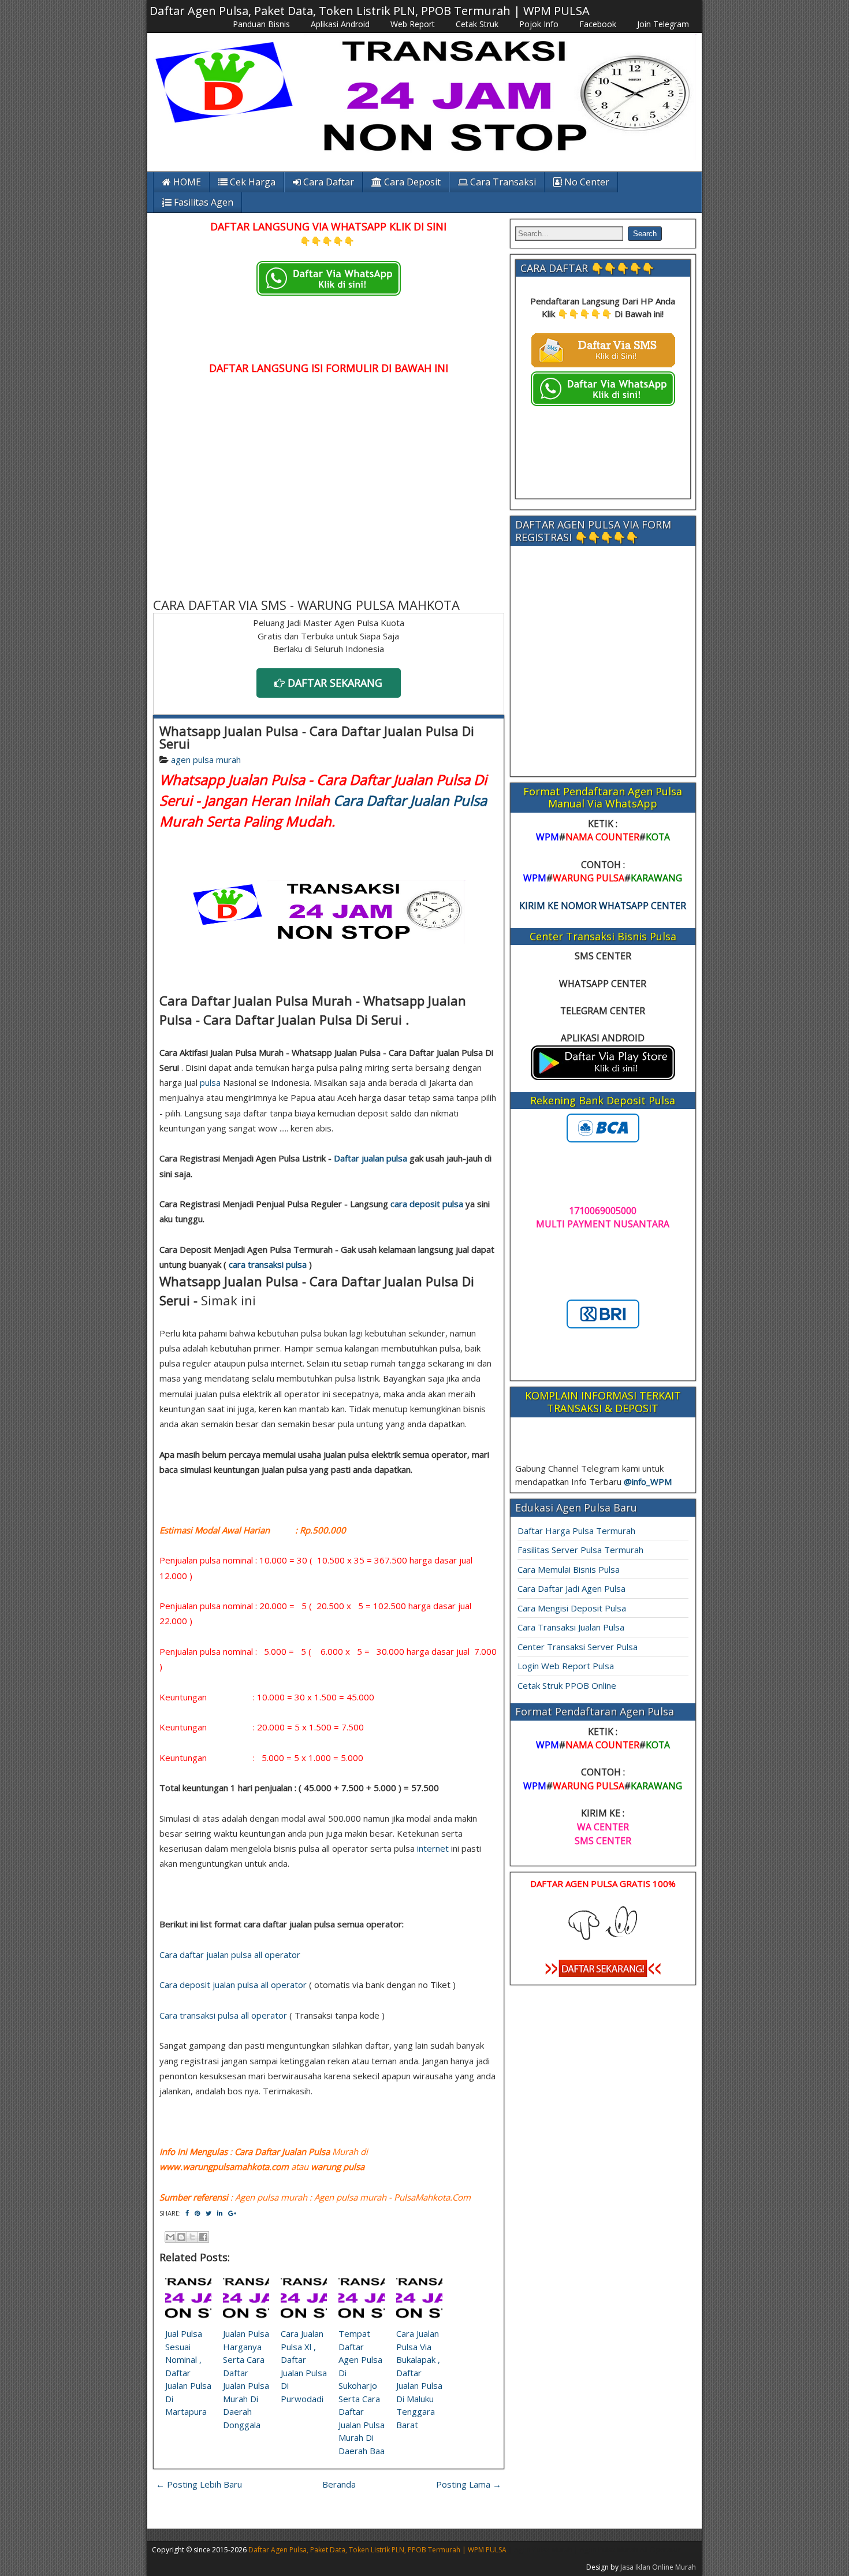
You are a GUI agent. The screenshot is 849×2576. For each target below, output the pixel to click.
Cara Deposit (411, 182)
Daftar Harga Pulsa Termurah (576, 1531)
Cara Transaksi (502, 182)
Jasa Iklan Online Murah (658, 2567)
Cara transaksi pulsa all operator (223, 2015)
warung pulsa (338, 2166)
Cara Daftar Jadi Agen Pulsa (571, 1588)
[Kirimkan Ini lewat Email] (170, 2237)
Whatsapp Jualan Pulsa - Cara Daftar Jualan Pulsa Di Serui (317, 737)
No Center (586, 182)
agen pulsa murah (206, 760)
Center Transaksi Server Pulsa (578, 1647)
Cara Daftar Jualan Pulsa (410, 800)
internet (433, 1848)
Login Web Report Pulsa (566, 1666)
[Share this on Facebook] (187, 2213)
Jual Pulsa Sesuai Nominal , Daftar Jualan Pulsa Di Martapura (188, 2372)
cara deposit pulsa (427, 1204)
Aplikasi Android (340, 24)
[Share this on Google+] (232, 2213)
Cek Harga (252, 182)
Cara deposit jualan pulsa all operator (233, 1985)
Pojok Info (539, 24)
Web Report (413, 24)
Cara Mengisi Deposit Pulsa (572, 1608)
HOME (186, 182)
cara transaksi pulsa (268, 1264)
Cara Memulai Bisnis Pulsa (569, 1569)
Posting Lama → (469, 2484)
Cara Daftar (327, 182)
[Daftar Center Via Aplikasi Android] (603, 1077)
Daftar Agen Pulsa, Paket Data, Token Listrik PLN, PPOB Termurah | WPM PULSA (370, 11)
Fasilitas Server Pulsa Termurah (580, 1550)
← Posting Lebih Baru (199, 2484)
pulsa (210, 1082)
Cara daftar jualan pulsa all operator (230, 1955)
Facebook (598, 24)
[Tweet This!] (208, 2213)
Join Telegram (663, 24)
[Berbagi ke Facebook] (203, 2237)
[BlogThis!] (181, 2237)
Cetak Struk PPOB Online (567, 1685)
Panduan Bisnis (261, 24)
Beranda (339, 2484)
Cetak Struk (477, 24)
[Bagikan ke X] (192, 2237)
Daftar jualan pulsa (370, 1158)
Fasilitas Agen (202, 202)
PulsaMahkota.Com (432, 2197)
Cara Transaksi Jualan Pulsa (571, 1627)
